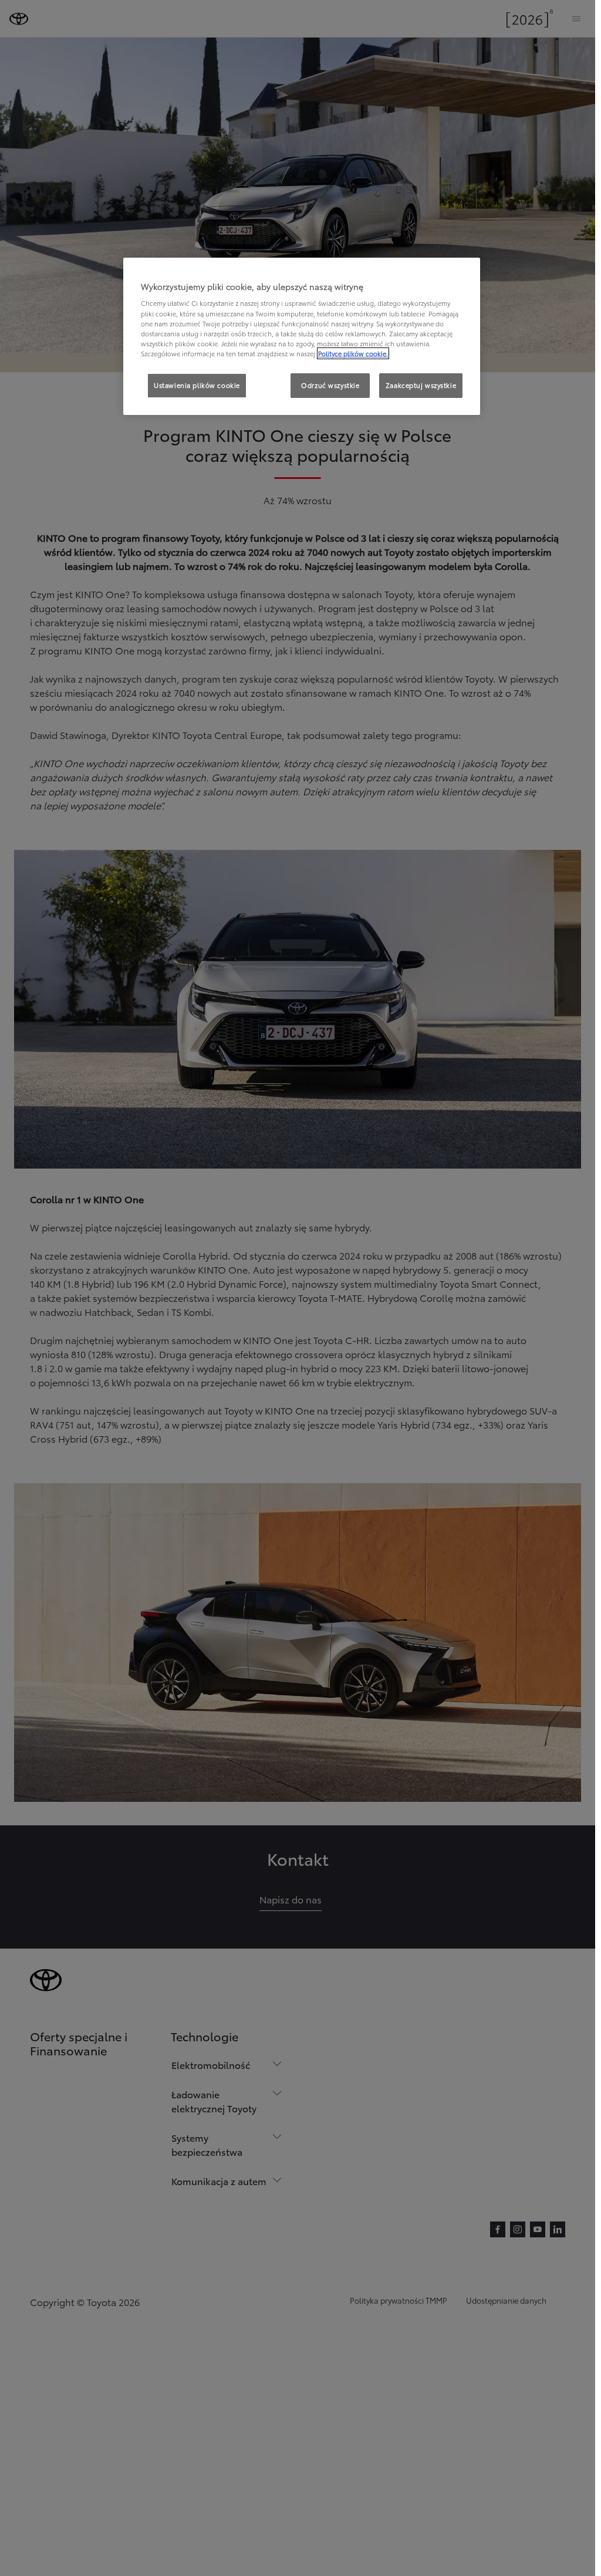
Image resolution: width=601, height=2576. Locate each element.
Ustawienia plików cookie (197, 385)
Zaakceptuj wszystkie (421, 385)
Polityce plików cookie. (353, 353)
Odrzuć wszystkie (330, 385)
